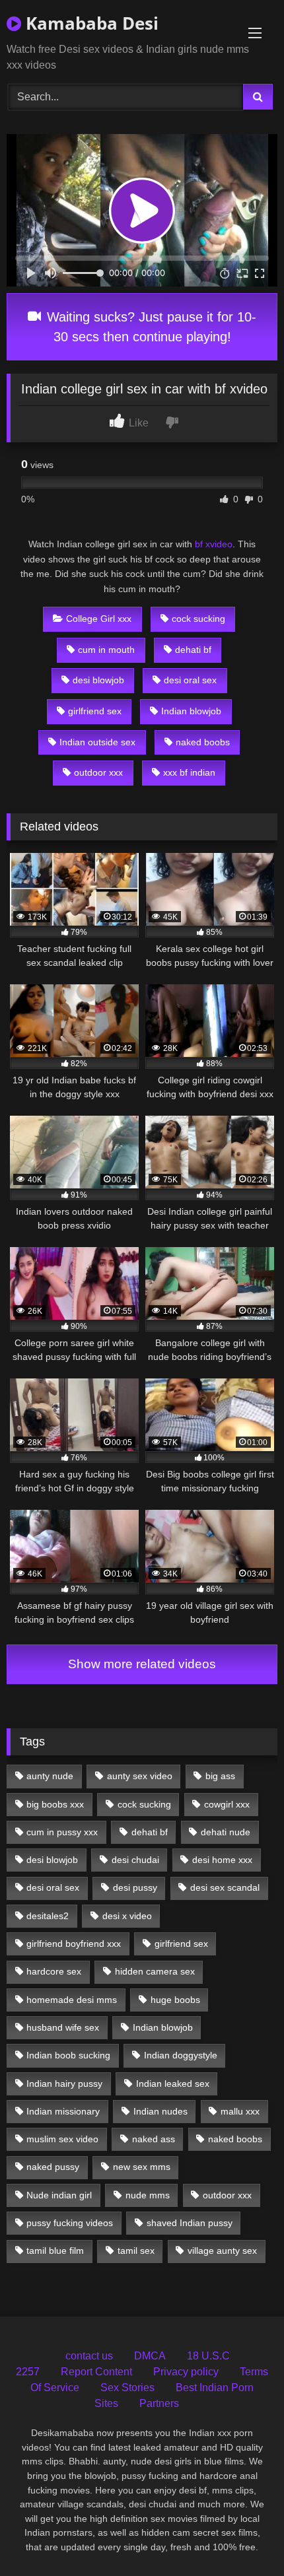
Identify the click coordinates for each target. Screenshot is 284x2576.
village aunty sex (222, 2251)
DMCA (150, 2356)
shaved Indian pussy (190, 2223)
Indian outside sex (97, 742)
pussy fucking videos (70, 2223)
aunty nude (50, 1776)
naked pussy (53, 2167)
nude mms (148, 2195)
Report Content (96, 2372)
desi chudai (135, 1860)
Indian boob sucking (68, 2055)
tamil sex (136, 2251)
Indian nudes (160, 2111)
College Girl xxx (99, 619)
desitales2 (48, 1916)
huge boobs (175, 2000)
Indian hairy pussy (64, 2084)
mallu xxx (240, 2111)
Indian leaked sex (173, 2084)
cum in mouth (106, 650)
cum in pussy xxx (62, 1832)
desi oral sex (190, 680)
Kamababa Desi (90, 23)
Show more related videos (142, 1664)
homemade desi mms (72, 2000)
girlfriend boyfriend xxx (74, 1944)
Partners (159, 2403)
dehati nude (226, 1832)
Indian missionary (63, 2111)
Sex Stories (127, 2388)
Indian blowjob (191, 711)
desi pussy (135, 1887)
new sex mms (142, 2167)
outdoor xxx (98, 772)
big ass (220, 1776)
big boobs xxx (55, 1804)
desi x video (127, 1916)
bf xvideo (214, 544)
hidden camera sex (155, 1971)
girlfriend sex (95, 711)
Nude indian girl (59, 2195)
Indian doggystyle (181, 2055)
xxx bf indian (189, 772)
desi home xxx (222, 1860)
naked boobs (203, 742)
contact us (89, 2356)
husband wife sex (63, 2027)
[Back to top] (243, 2537)
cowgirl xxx (227, 1804)
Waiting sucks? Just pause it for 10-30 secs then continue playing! (150, 327)
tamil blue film (55, 2251)
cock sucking (198, 619)
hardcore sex (54, 1971)
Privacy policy (186, 2372)
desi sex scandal (225, 1887)
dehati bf (193, 650)
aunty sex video (140, 1776)
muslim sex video (62, 2139)
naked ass (154, 2139)
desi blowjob (98, 680)
